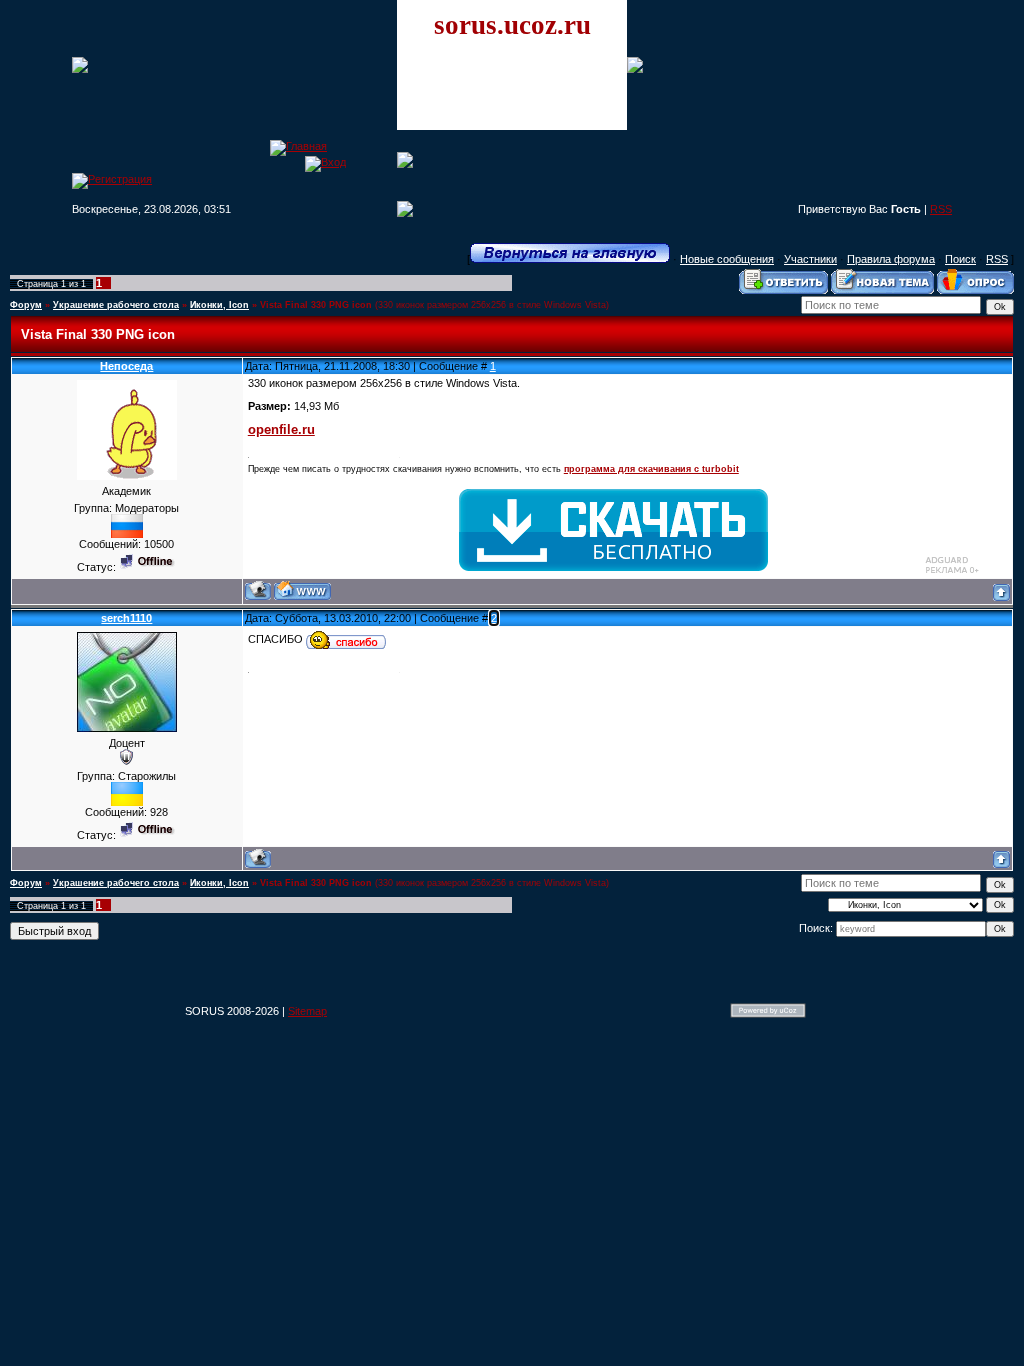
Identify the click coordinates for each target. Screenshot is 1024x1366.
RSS (941, 209)
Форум (26, 305)
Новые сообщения (727, 259)
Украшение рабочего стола (116, 305)
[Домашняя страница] (302, 590)
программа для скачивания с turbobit (651, 469)
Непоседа (126, 366)
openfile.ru (281, 429)
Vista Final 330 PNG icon (316, 305)
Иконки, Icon (219, 305)
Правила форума (891, 259)
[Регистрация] (112, 179)
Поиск (960, 259)
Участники (810, 259)
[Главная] (298, 146)
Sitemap (307, 1011)
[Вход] (325, 162)
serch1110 (126, 618)
